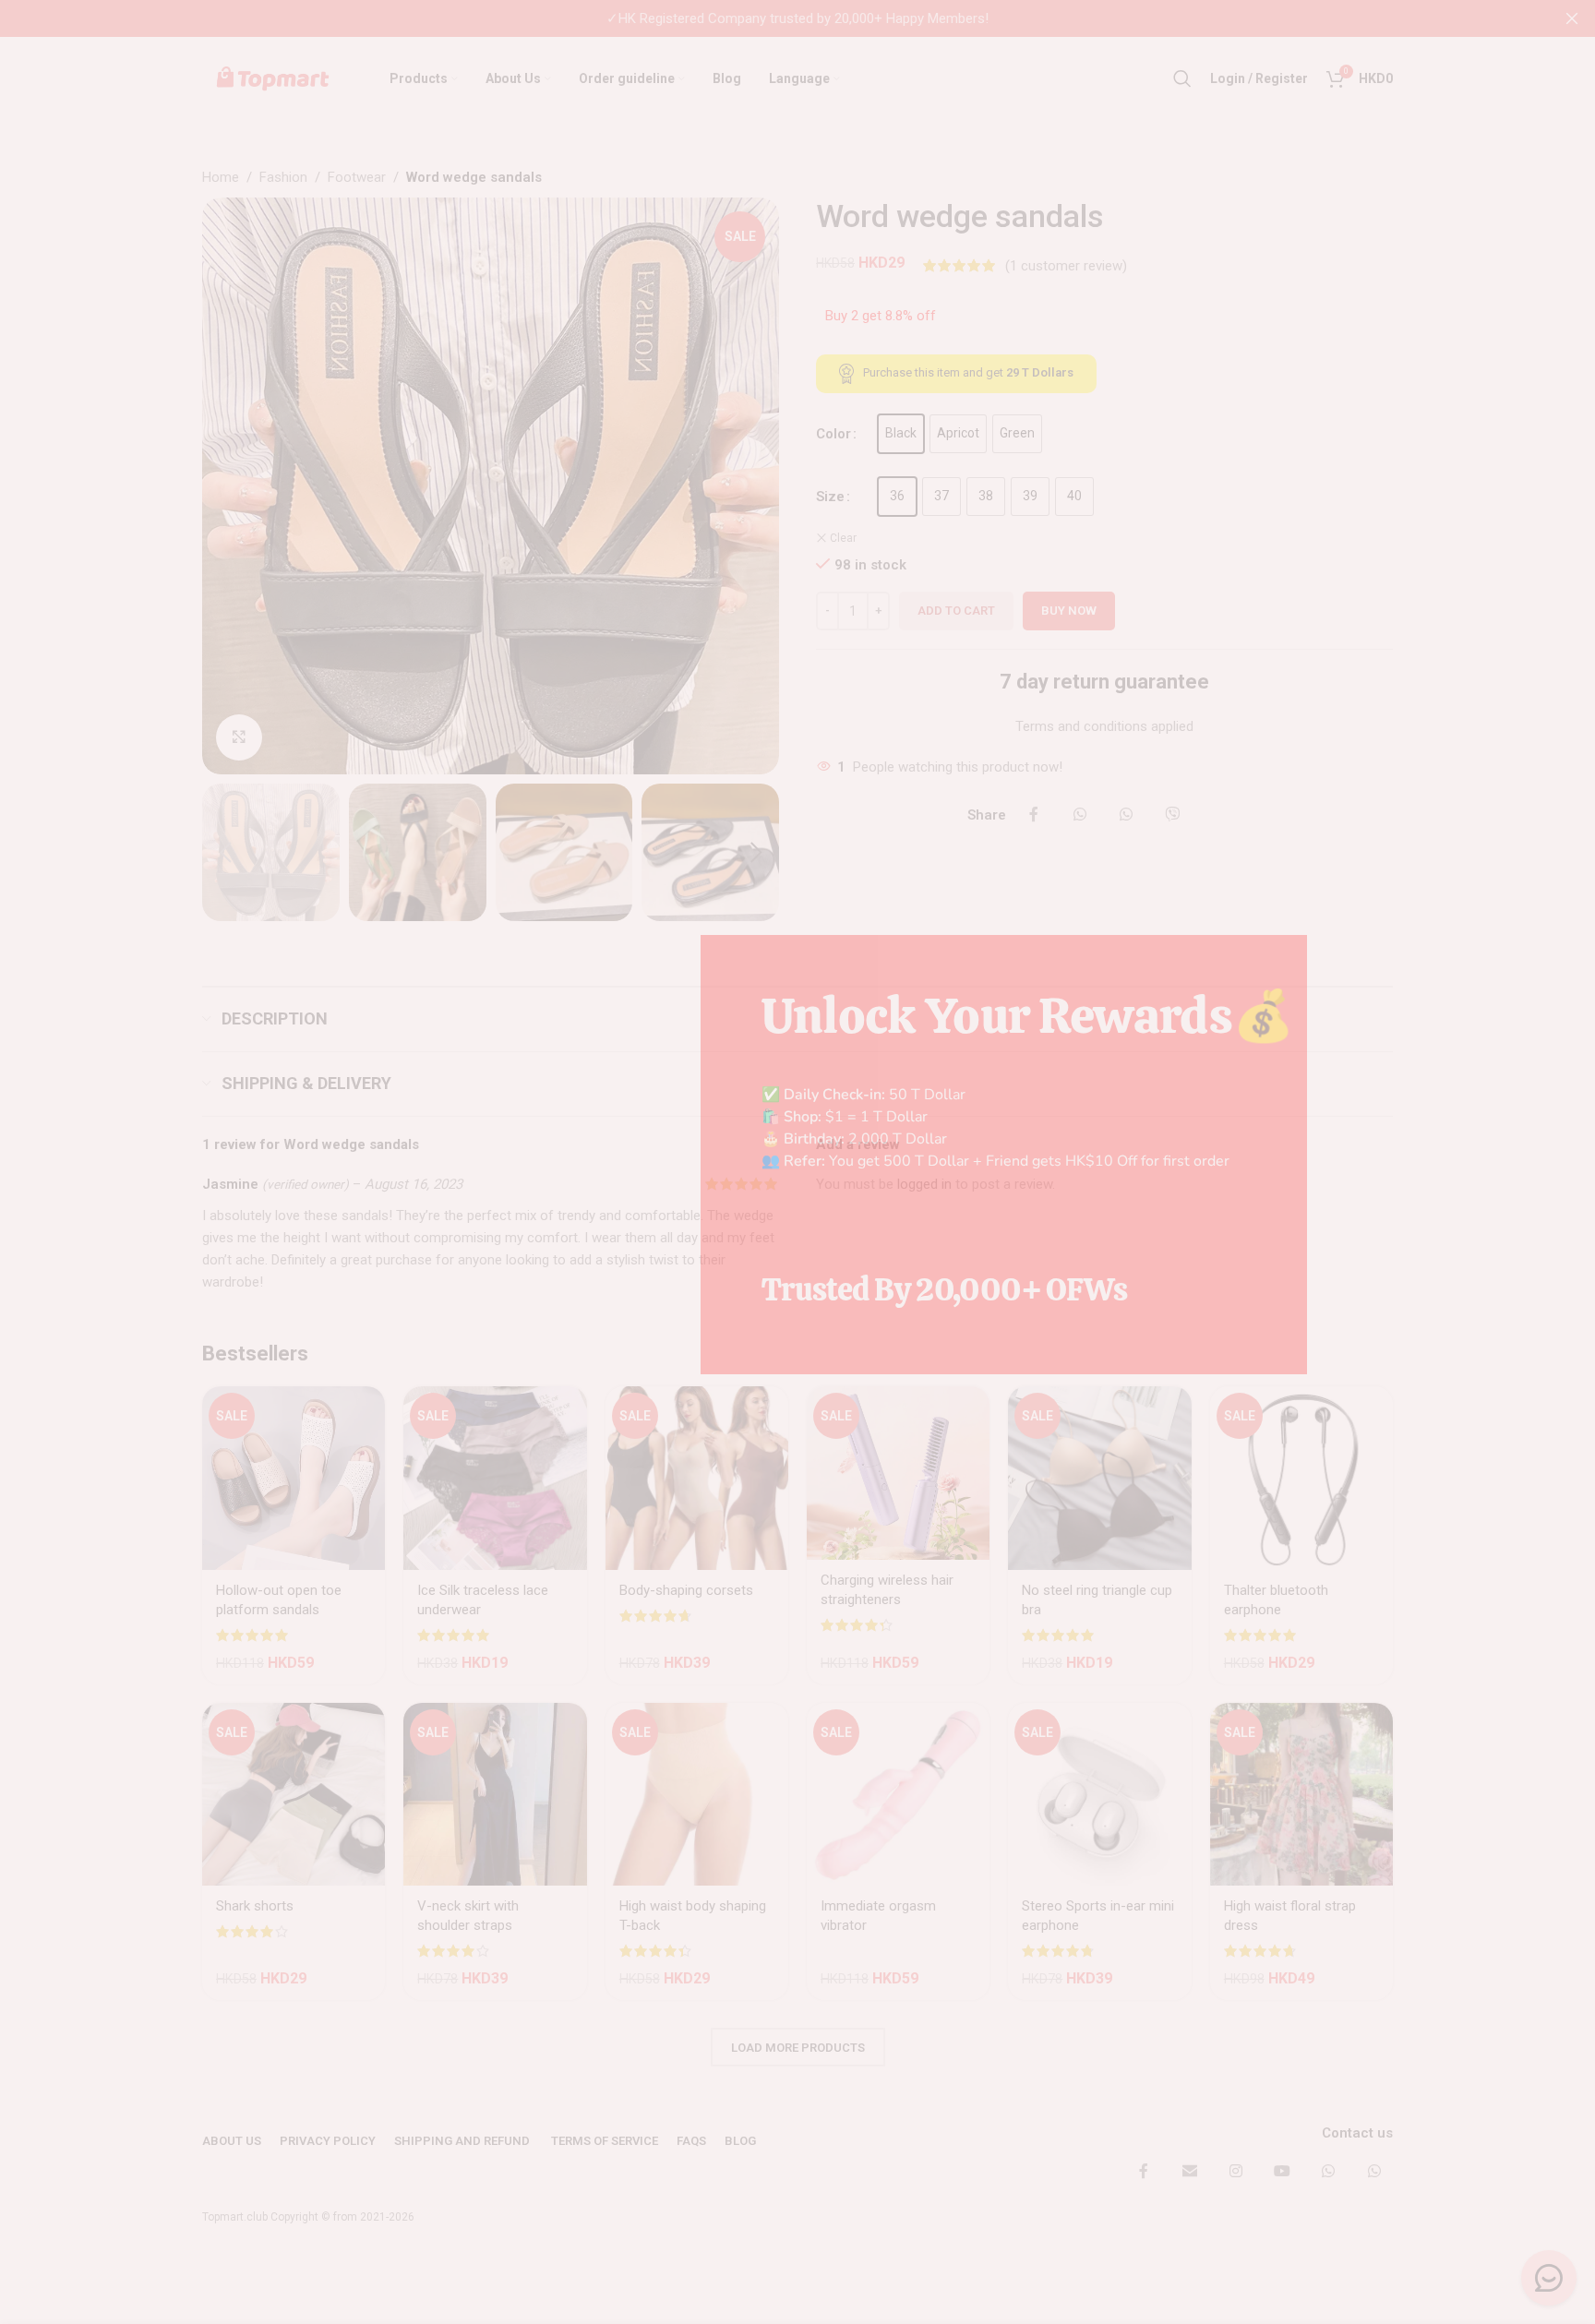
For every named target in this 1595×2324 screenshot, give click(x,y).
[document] (797, 1162)
